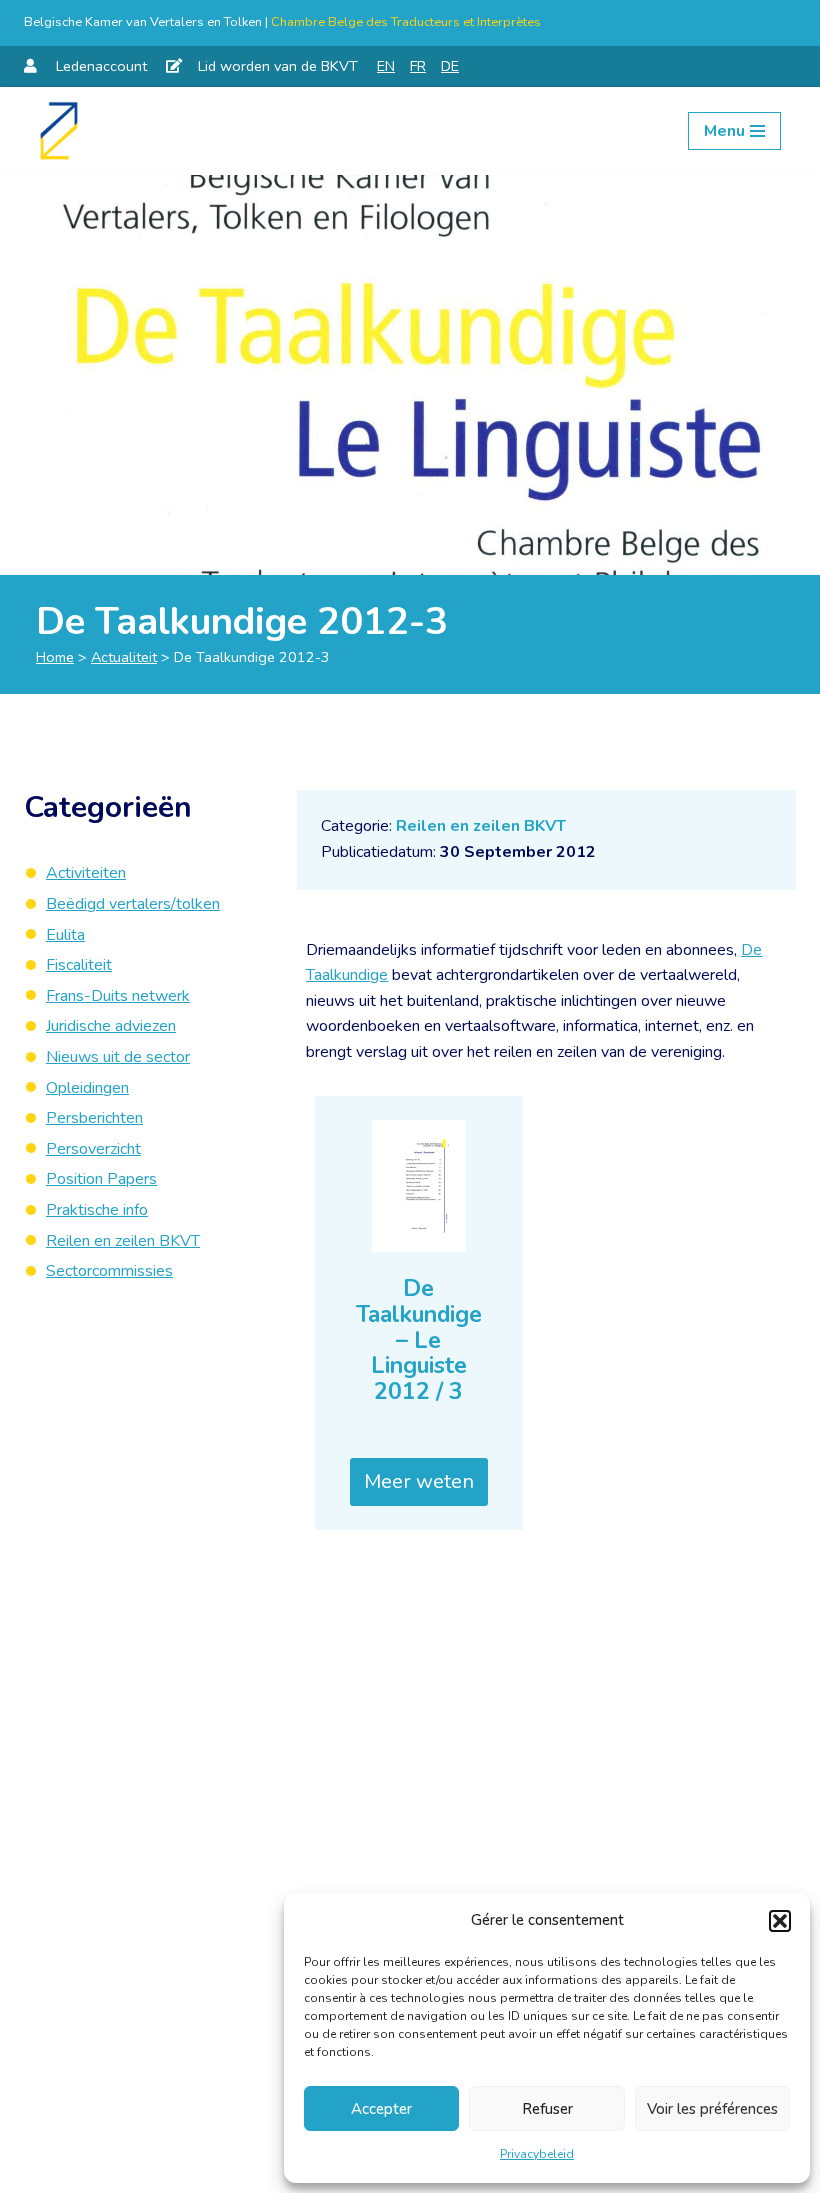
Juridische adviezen (111, 1026)
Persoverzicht (93, 1149)
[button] (780, 1921)
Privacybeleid (537, 2154)
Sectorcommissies (109, 1271)
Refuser (547, 2109)
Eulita (65, 935)
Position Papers (101, 1179)
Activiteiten (86, 873)
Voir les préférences (712, 2109)
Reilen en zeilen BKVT (481, 826)
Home (55, 657)
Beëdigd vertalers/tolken (133, 904)
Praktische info (97, 1210)
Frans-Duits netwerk (118, 996)
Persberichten (94, 1118)
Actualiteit (124, 657)
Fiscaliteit (79, 965)
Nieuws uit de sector (118, 1057)
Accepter (381, 2109)
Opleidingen (87, 1088)
